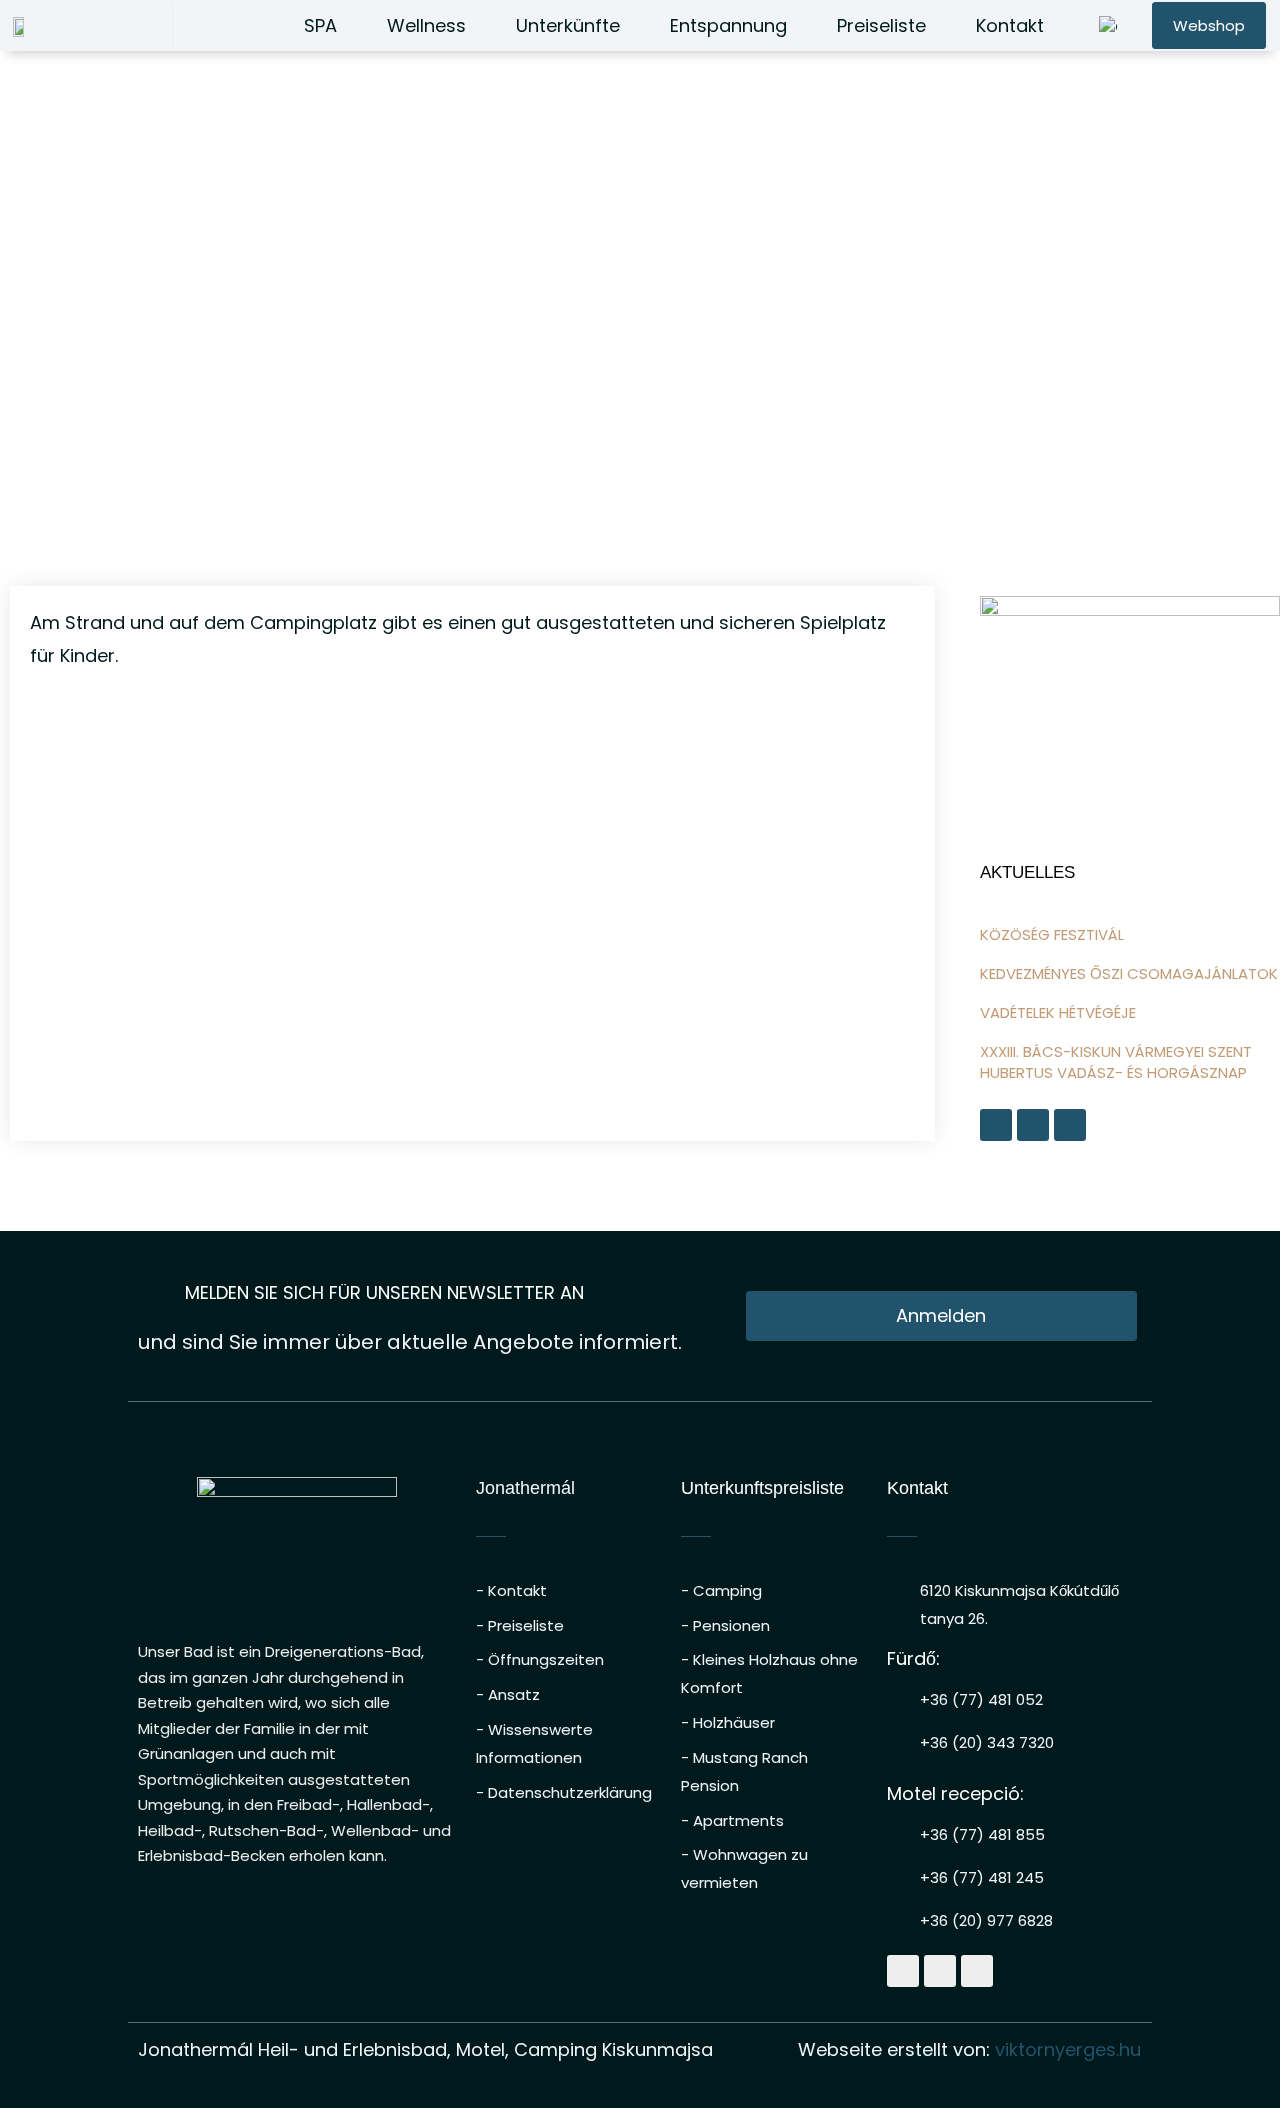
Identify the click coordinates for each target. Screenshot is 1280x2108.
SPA (320, 25)
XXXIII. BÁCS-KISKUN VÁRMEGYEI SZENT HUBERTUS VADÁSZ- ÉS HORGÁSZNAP (1116, 1062)
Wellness (426, 25)
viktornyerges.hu (1068, 2049)
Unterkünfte (568, 25)
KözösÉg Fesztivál (1052, 934)
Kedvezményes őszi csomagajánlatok (1129, 973)
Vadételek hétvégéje (1058, 1012)
